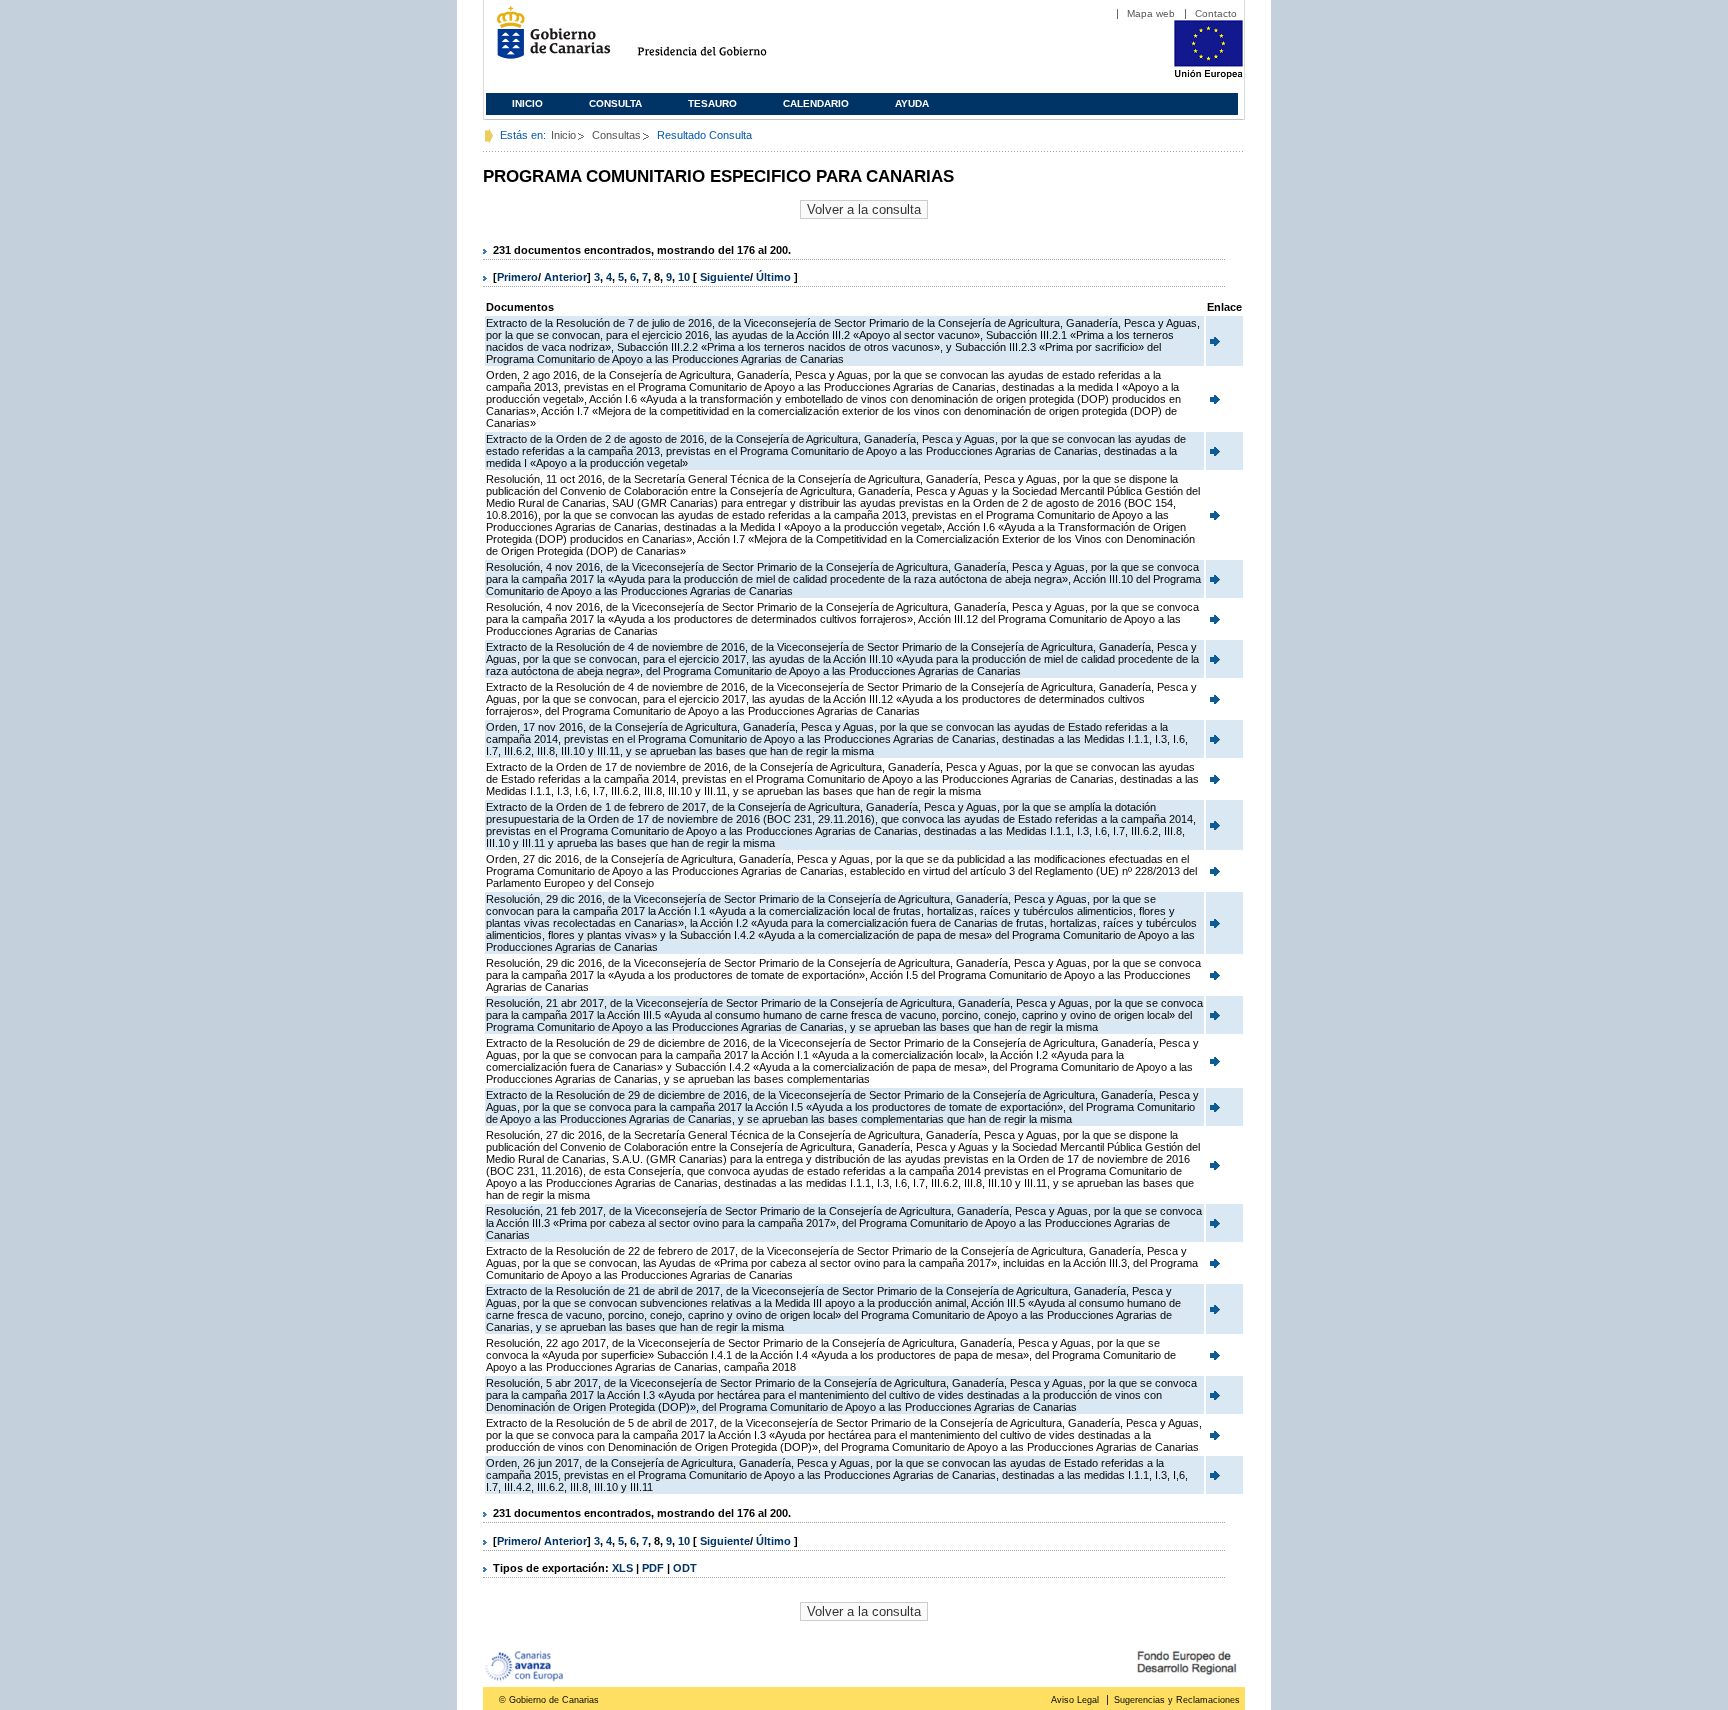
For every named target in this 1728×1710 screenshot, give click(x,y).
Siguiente (725, 277)
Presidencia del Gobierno (720, 40)
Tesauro (712, 103)
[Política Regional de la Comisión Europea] (1208, 75)
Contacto (1216, 13)
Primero (517, 277)
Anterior (565, 277)
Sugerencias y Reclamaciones (1177, 1700)
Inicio (527, 103)
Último (775, 277)
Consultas (616, 135)
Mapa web (1151, 13)
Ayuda (912, 103)
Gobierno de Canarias (547, 40)
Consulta (615, 103)
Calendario (816, 103)
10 (684, 277)
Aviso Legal (1075, 1700)
